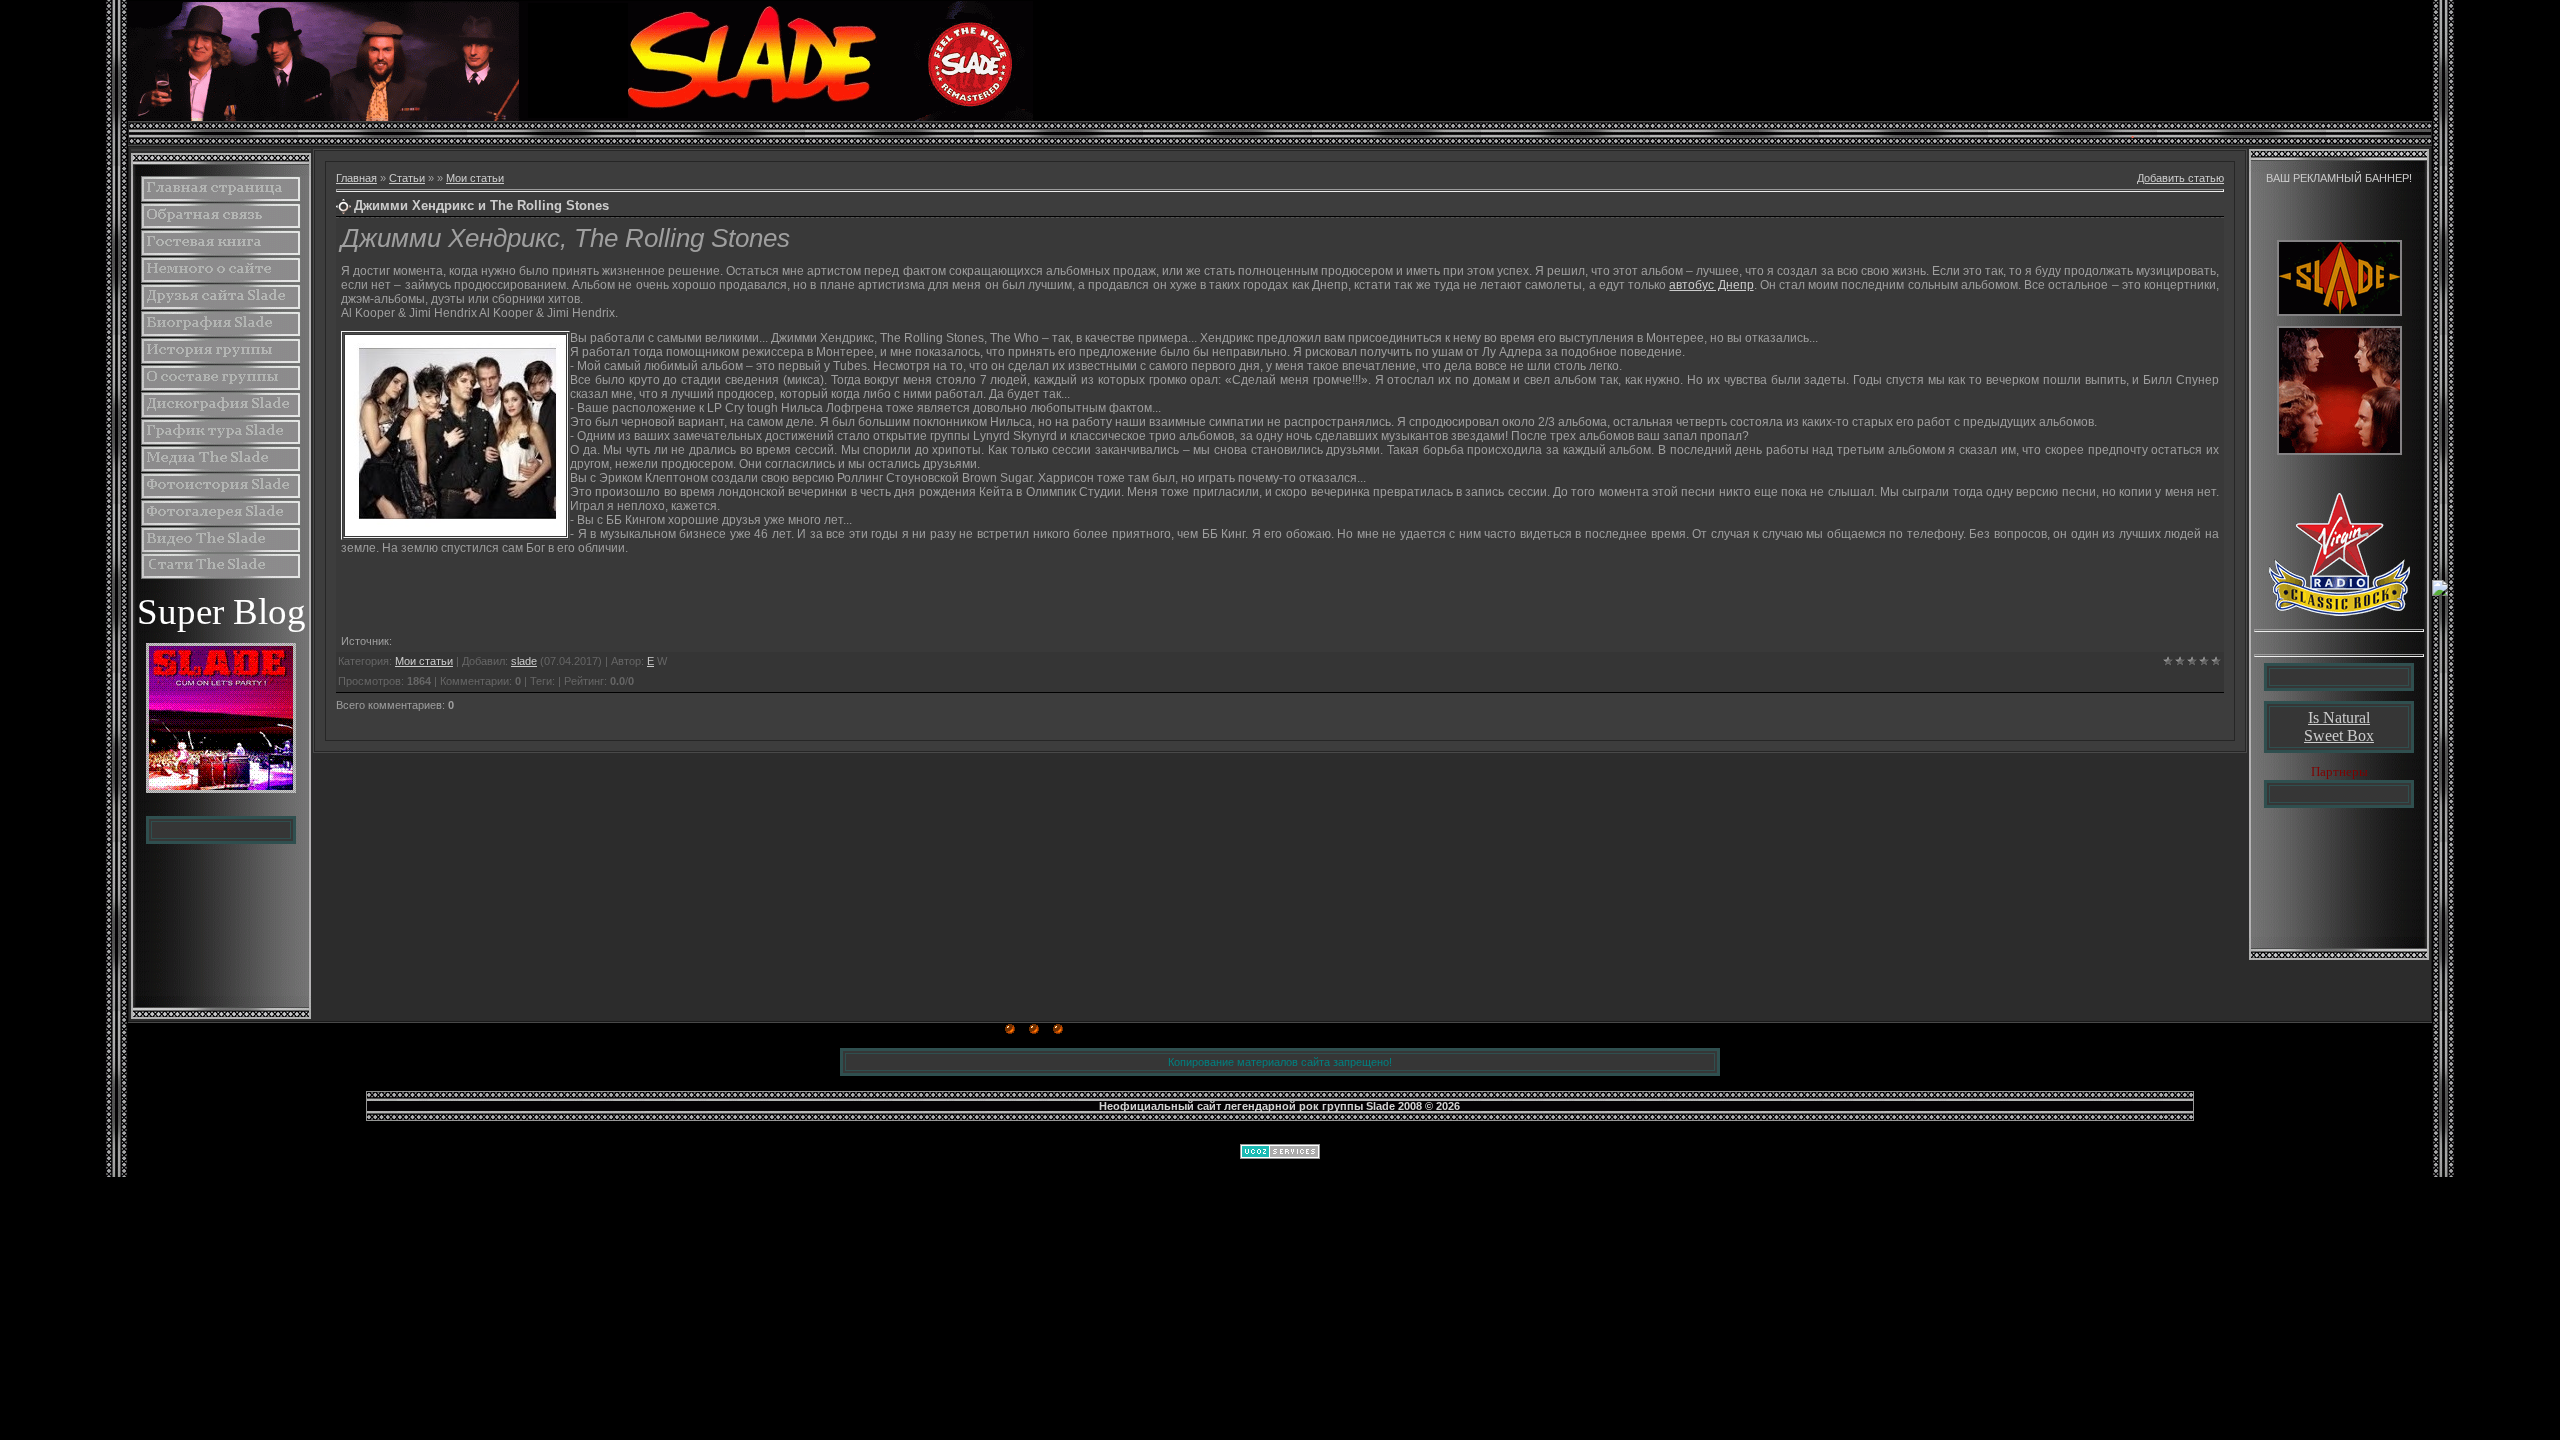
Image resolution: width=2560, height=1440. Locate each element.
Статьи (407, 178)
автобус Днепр (1711, 285)
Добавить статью (2180, 178)
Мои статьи (475, 178)
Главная (356, 178)
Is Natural (2339, 717)
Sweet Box (2339, 735)
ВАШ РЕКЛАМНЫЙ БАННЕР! (2339, 178)
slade (524, 661)
